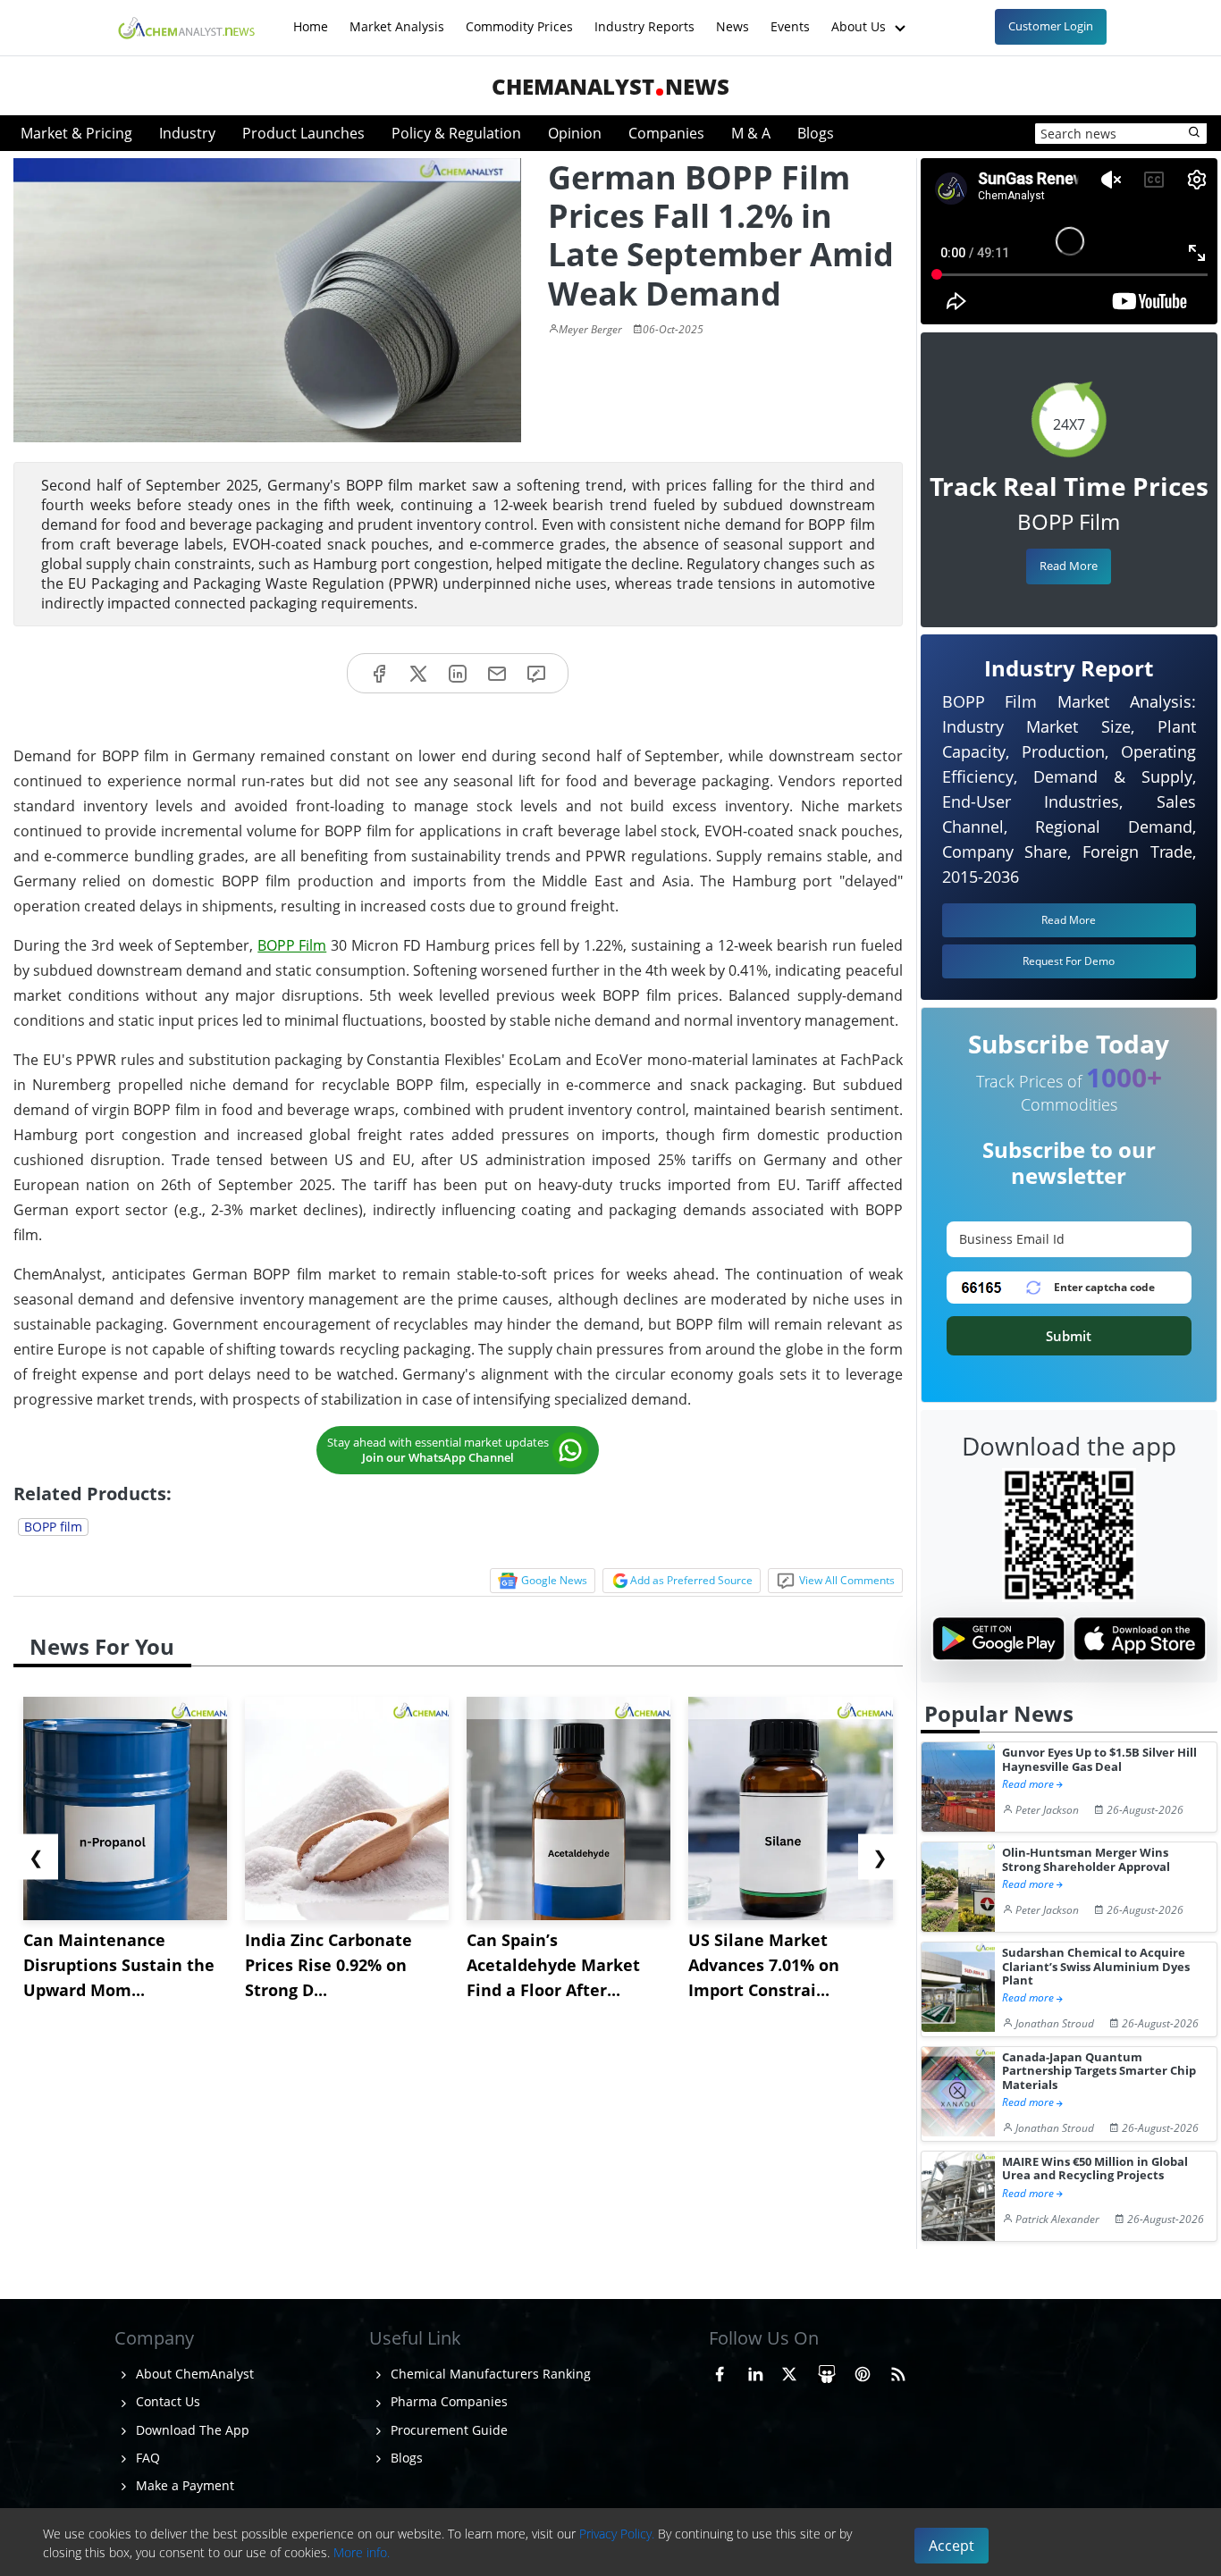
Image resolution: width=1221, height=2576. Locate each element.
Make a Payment (183, 2485)
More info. (362, 2552)
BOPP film (53, 1527)
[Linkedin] (458, 673)
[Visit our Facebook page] (720, 2371)
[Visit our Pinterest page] (863, 2371)
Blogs (816, 133)
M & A (751, 133)
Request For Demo (1069, 961)
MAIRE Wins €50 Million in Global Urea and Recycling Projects (1095, 2169)
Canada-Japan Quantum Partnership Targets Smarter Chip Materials (1099, 2071)
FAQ (146, 2458)
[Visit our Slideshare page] (827, 2371)
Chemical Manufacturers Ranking (489, 2374)
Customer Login (1051, 26)
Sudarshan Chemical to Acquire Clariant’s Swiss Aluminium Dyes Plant (1096, 1967)
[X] (418, 673)
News (733, 17)
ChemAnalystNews (610, 86)
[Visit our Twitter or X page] (789, 2371)
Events (790, 17)
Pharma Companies (447, 2401)
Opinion (575, 133)
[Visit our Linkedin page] (755, 2371)
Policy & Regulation (456, 133)
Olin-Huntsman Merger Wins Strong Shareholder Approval (1086, 1860)
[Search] (1195, 133)
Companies (666, 133)
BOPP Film (292, 945)
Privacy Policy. (617, 2534)
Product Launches (303, 133)
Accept (952, 2546)
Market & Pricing (76, 133)
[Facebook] (379, 673)
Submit (1069, 1336)
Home (311, 17)
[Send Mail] (497, 673)
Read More (1069, 566)
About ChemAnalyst (193, 2374)
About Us (860, 17)
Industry (187, 133)
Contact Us (166, 2401)
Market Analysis (397, 17)
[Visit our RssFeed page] (898, 2371)
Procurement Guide (447, 2430)
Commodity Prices (519, 17)
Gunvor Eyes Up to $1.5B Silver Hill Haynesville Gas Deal (1099, 1760)
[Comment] (536, 673)
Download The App (191, 2430)
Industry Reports (644, 17)
